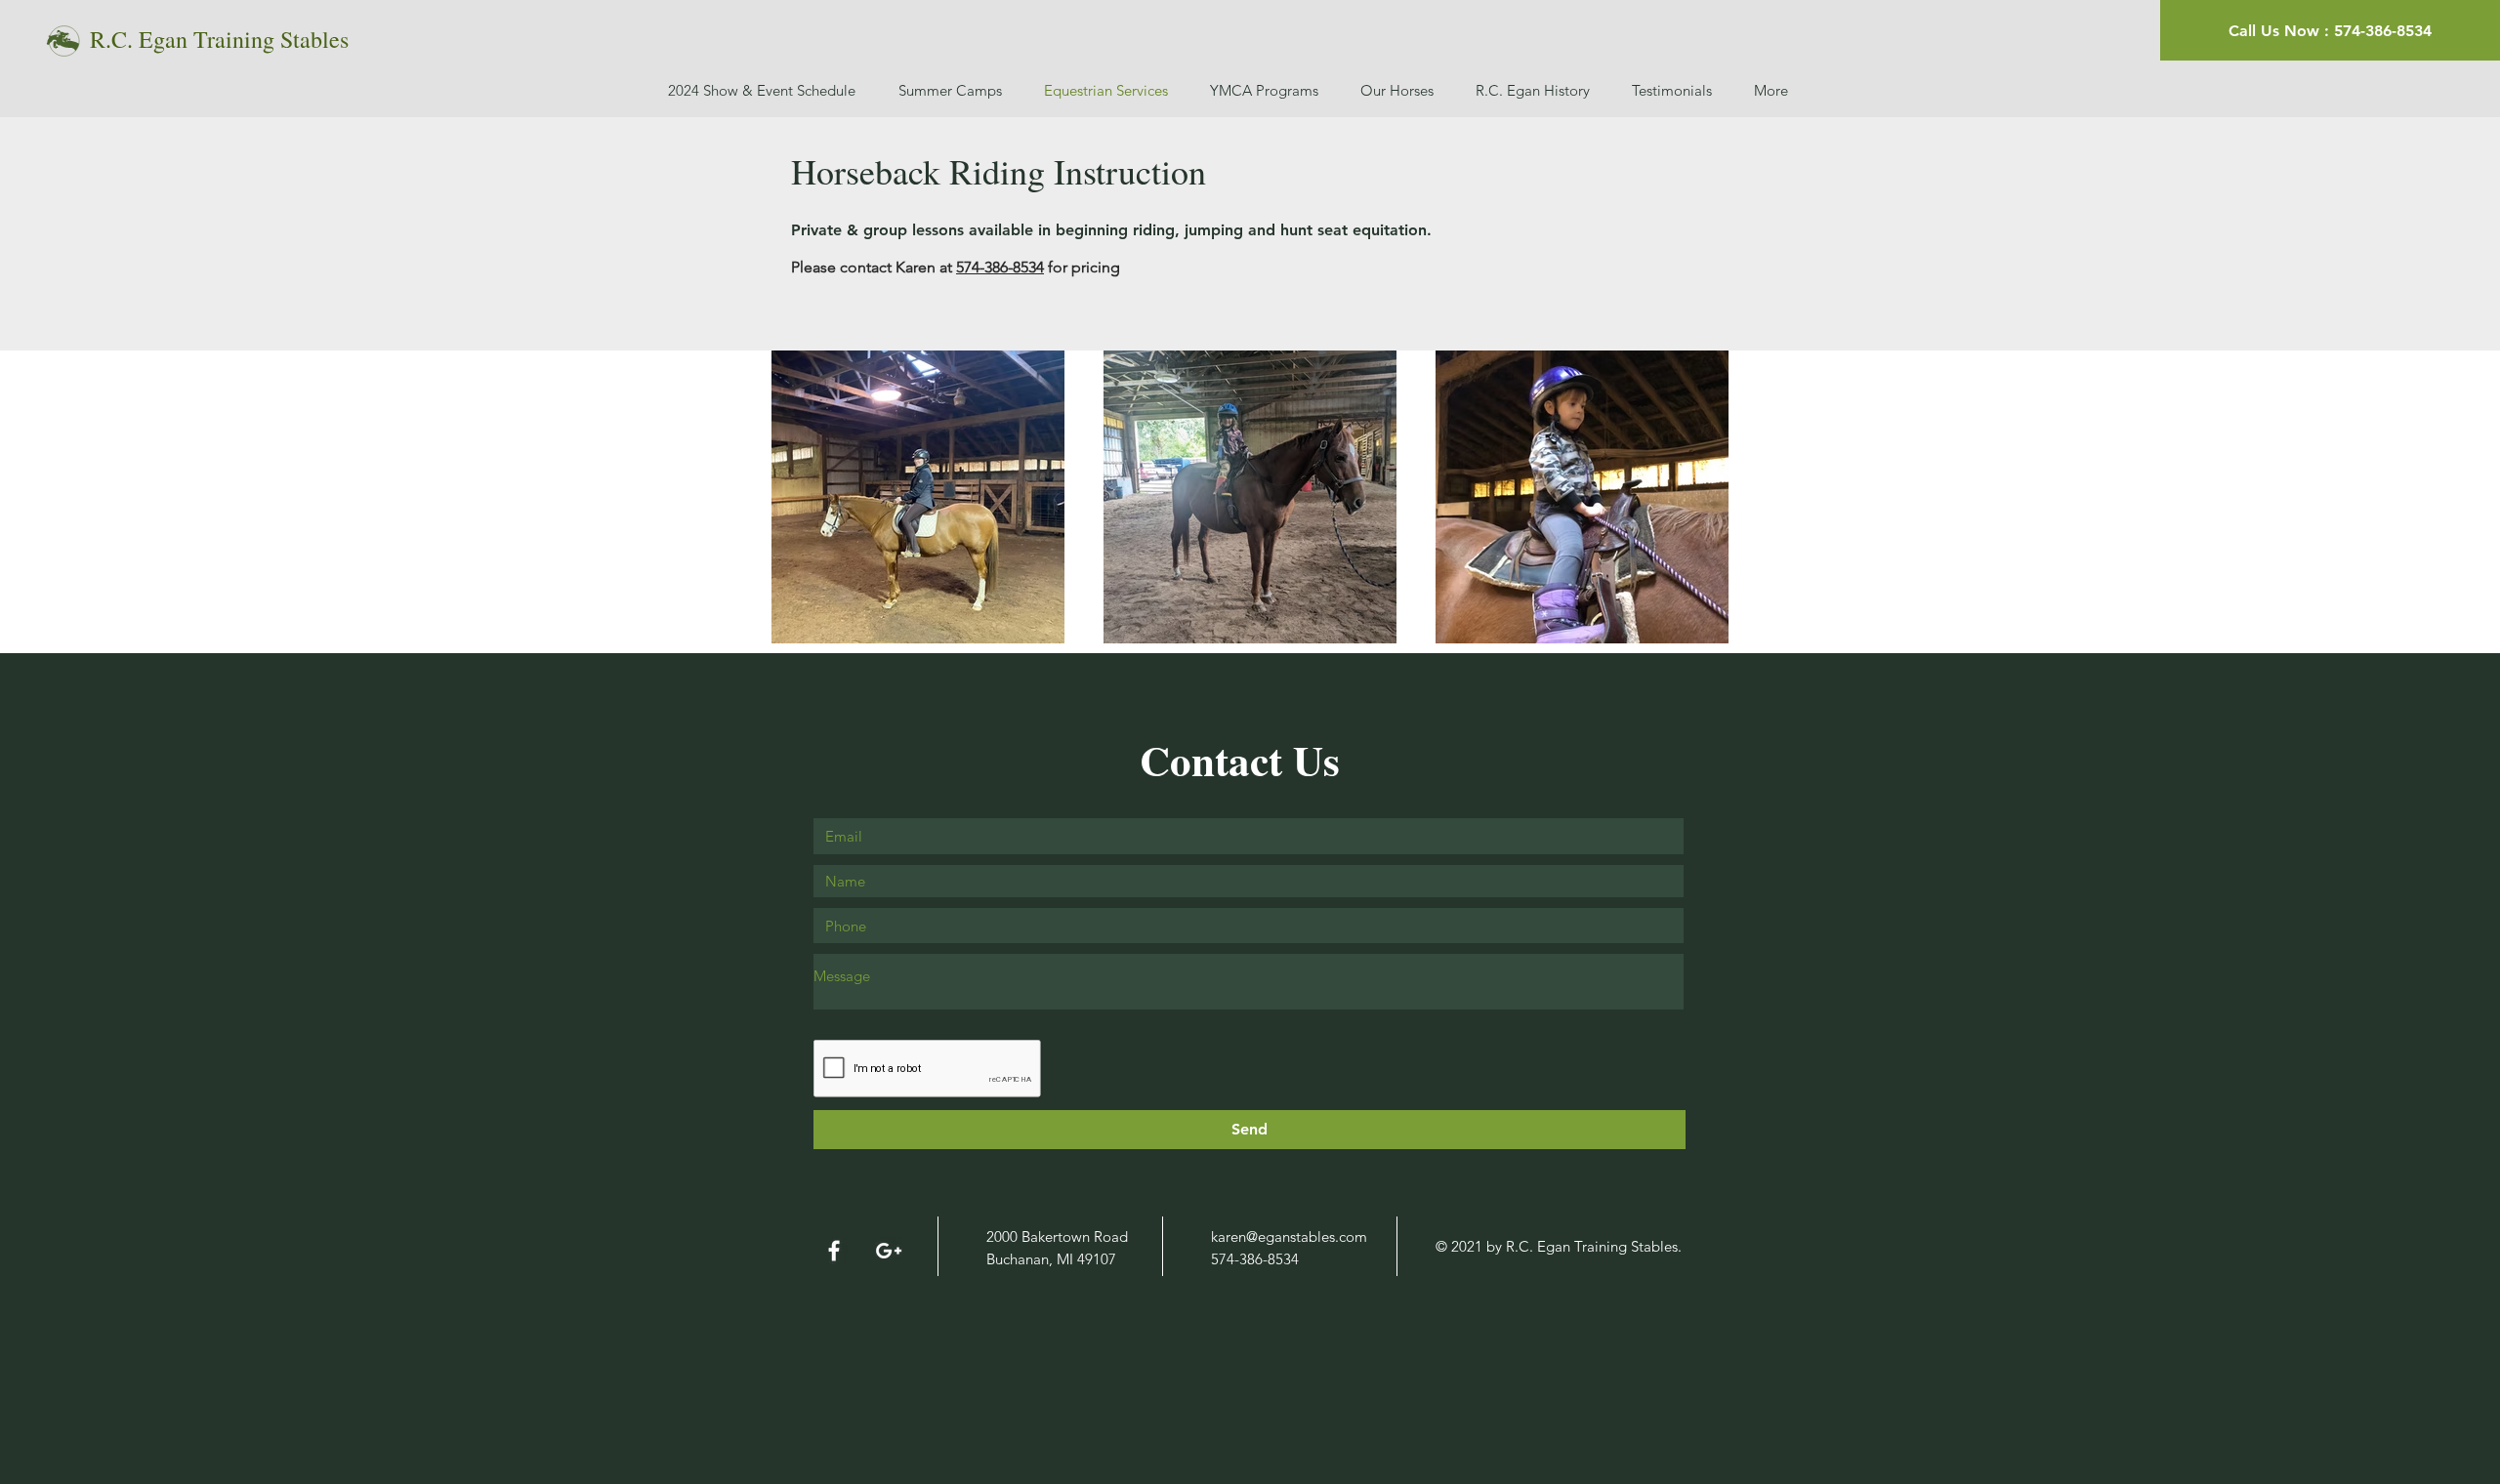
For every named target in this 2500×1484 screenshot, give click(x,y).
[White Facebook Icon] (834, 1251)
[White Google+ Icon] (889, 1251)
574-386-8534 (1000, 267)
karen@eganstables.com (1289, 1237)
